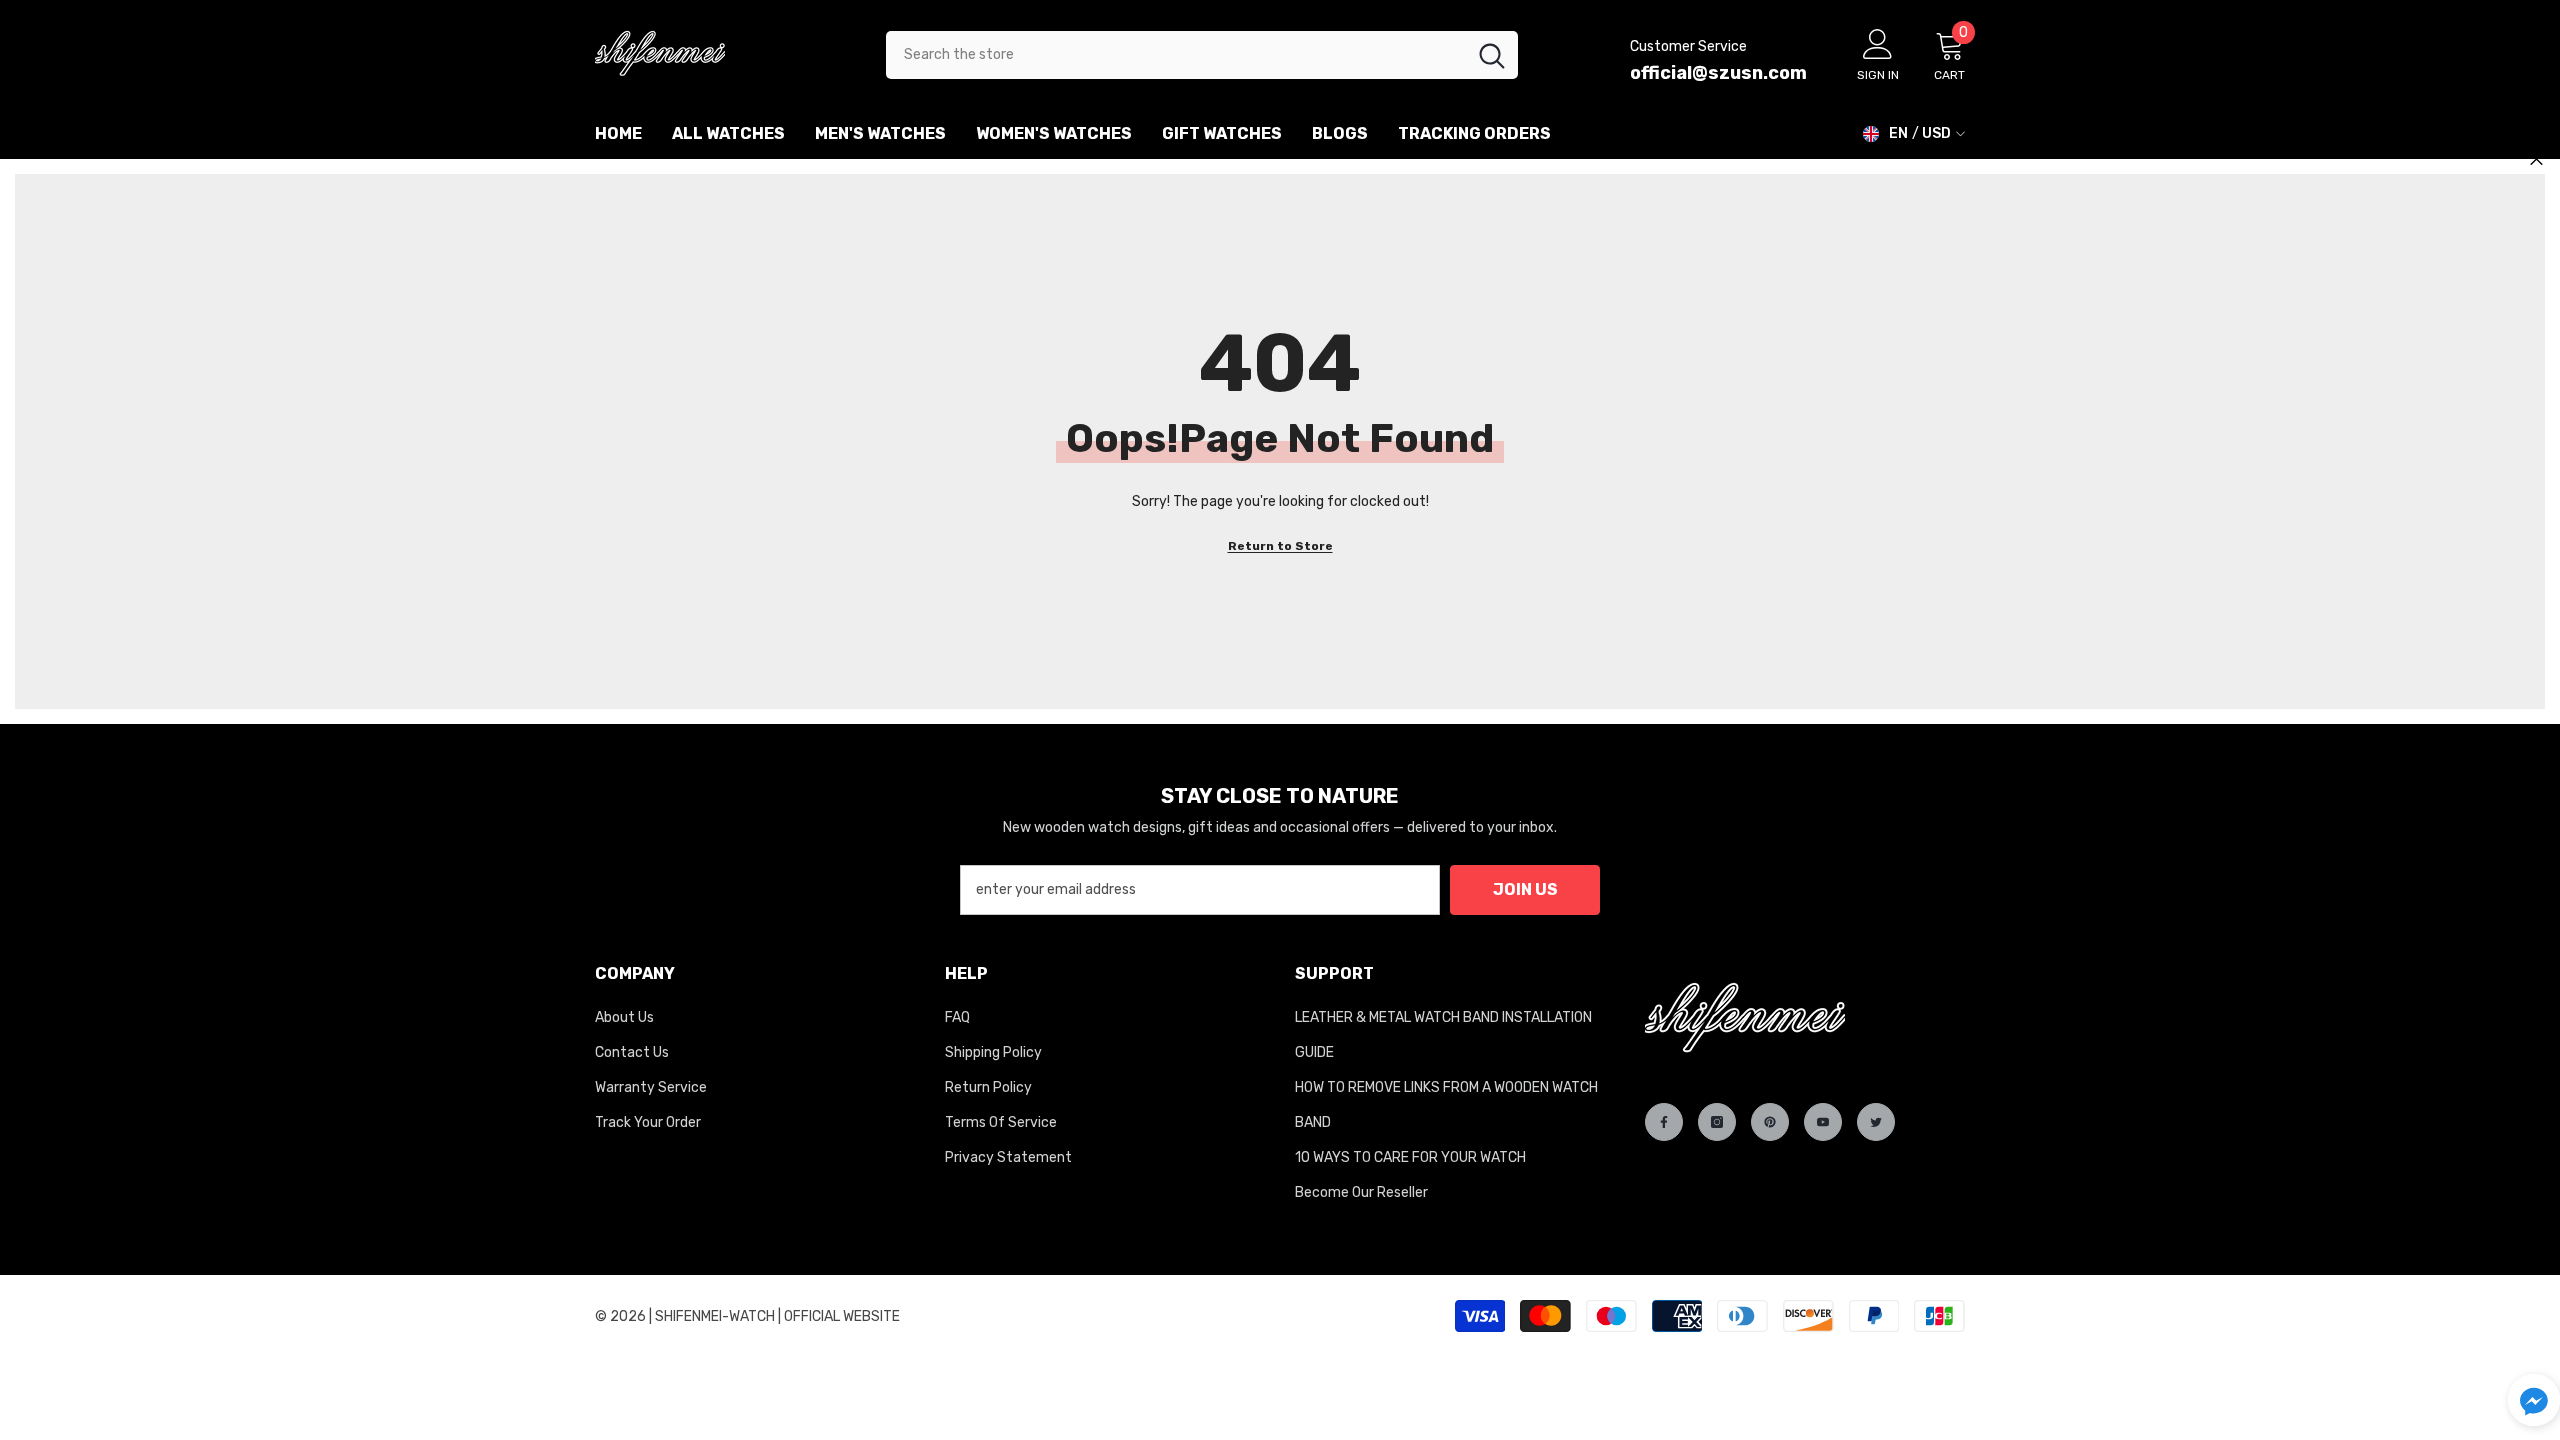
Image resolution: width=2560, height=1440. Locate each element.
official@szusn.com (1718, 73)
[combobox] (1176, 55)
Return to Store (1280, 546)
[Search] (1202, 55)
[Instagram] (1717, 1122)
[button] (2534, 1400)
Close (2536, 159)
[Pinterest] (1770, 1122)
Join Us (1525, 889)
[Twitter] (1876, 1122)
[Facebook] (1664, 1122)
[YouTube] (1823, 1122)
